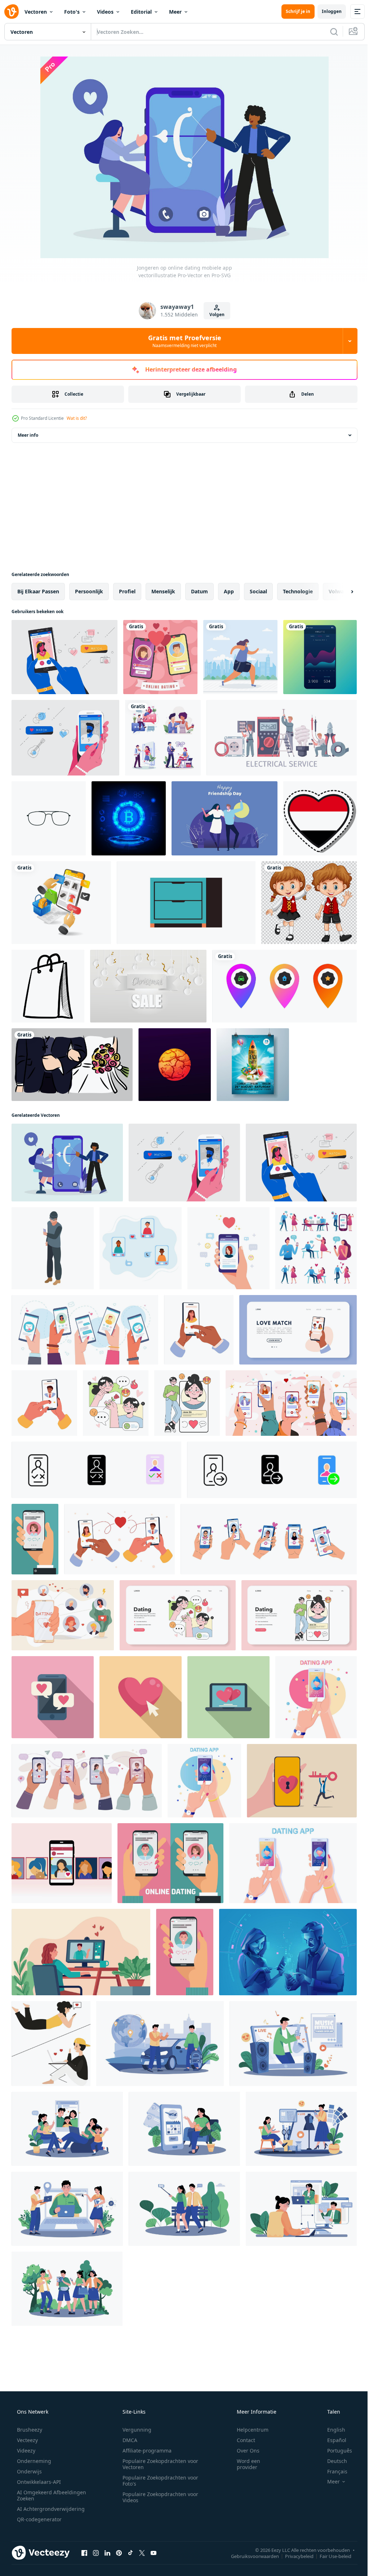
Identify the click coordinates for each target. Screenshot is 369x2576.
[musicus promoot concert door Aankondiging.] (293, 2044)
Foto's (72, 12)
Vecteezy (27, 2440)
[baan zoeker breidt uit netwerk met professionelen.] (301, 2209)
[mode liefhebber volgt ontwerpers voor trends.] (301, 2129)
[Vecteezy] (12, 12)
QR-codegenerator (39, 2519)
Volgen (214, 314)
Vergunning (134, 2430)
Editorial (141, 12)
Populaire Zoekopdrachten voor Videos (158, 2497)
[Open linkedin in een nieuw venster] (107, 2553)
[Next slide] (341, 592)
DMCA (127, 2440)
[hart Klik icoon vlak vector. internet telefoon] (141, 1697)
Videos (105, 12)
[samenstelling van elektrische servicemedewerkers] (282, 738)
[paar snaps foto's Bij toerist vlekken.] (184, 2209)
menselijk (163, 591)
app (229, 591)
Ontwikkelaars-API (38, 2482)
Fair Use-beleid (330, 2556)
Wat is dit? (77, 418)
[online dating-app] (288, 1952)
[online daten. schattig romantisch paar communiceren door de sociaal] (116, 1403)
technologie (298, 591)
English (332, 2430)
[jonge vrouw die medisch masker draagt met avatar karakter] (240, 657)
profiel (127, 591)
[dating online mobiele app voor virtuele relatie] (63, 1615)
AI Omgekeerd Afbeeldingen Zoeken (42, 2495)
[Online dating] (160, 657)
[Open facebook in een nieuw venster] (84, 2553)
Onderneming (33, 2461)
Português (335, 2451)
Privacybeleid (294, 2556)
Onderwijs (29, 2471)
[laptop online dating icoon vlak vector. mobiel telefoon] (228, 1697)
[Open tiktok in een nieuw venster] (130, 2553)
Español (332, 2440)
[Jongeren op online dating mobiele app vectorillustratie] (67, 1163)
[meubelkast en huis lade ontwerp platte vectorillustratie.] (186, 903)
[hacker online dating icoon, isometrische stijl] (53, 1248)
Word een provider (244, 2464)
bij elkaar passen (38, 591)
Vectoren (36, 12)
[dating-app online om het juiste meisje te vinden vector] (62, 1863)
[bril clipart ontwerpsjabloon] (49, 818)
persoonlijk (89, 591)
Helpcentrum (248, 2430)
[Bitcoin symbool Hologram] (129, 818)
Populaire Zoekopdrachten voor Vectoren (158, 2464)
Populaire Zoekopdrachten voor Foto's (158, 2481)
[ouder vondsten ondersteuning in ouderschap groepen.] (67, 2129)
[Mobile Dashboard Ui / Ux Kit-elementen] (320, 657)
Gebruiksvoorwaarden (250, 2556)
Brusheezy (29, 2430)
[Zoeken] (329, 32)
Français (333, 2471)
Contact (241, 2440)
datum (199, 591)
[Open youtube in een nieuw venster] (154, 2553)
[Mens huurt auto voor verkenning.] (160, 2044)
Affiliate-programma (145, 2451)
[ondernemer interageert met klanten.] (67, 2209)
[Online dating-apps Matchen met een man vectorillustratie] (65, 738)
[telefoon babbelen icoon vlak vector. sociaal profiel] (53, 1697)
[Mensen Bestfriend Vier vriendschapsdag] (224, 818)
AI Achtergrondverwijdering (50, 2509)
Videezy (25, 2451)
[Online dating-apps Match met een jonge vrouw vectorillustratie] (65, 657)
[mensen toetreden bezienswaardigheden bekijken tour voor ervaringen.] (67, 2289)
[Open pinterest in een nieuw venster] (119, 2553)
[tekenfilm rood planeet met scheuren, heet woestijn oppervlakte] (175, 1065)
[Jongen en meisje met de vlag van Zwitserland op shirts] (309, 903)
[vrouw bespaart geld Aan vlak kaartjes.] (184, 2129)
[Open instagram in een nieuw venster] (96, 2553)
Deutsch (332, 2461)
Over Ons (243, 2451)
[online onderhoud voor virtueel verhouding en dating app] (81, 1952)
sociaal (258, 591)
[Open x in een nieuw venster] (142, 2553)
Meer (175, 12)
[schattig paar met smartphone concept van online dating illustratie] (51, 2044)
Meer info (28, 435)
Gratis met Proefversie (182, 341)
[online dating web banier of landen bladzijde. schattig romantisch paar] (178, 1615)
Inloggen (326, 11)
